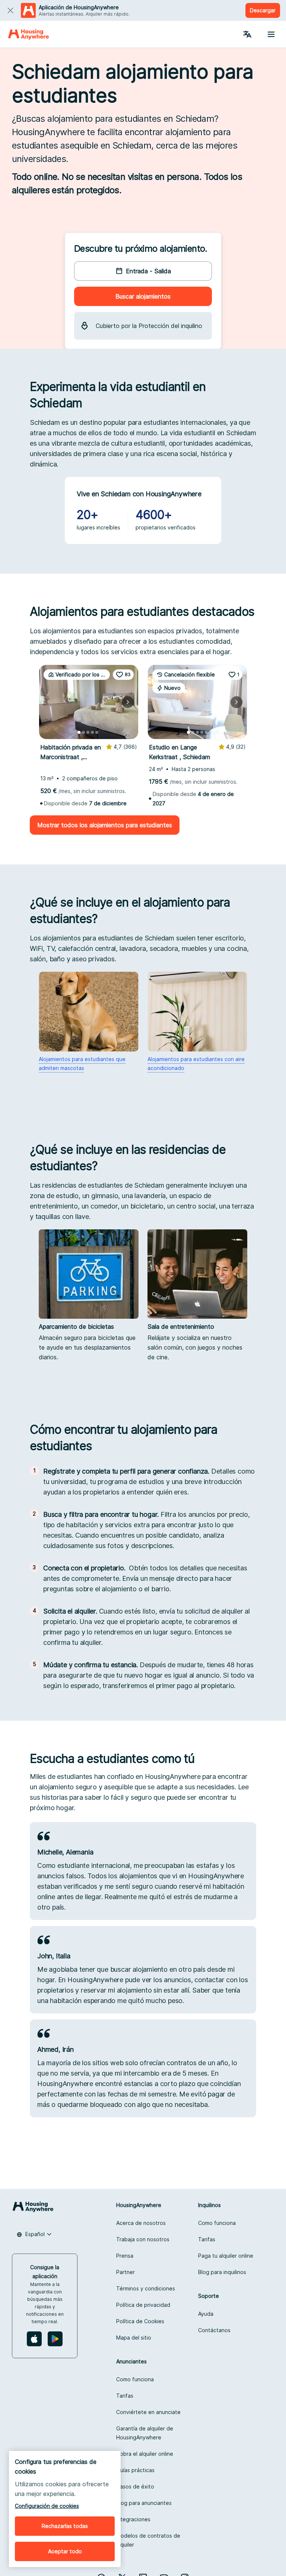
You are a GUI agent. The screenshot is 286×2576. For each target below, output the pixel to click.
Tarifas (207, 2239)
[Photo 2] (83, 732)
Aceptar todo (65, 2551)
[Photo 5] (97, 732)
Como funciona (217, 2223)
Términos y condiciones (146, 2288)
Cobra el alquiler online (145, 2454)
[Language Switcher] (247, 34)
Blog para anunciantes (144, 2503)
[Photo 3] (88, 732)
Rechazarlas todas (65, 2526)
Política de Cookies (140, 2321)
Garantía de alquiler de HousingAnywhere (145, 2433)
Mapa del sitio (134, 2338)
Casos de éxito (135, 2486)
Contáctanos (214, 2330)
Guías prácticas (135, 2470)
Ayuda (206, 2314)
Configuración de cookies (47, 2506)
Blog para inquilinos (222, 2272)
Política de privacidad (143, 2305)
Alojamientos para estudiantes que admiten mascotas (82, 1063)
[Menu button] (271, 34)
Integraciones (133, 2519)
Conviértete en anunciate (148, 2412)
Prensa (125, 2256)
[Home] (28, 34)
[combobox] (34, 2234)
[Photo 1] (79, 732)
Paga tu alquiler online (226, 2256)
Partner (125, 2272)
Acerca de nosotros (141, 2223)
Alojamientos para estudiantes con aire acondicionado (196, 1063)
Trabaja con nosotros (143, 2239)
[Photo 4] (92, 732)
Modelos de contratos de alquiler (148, 2540)
